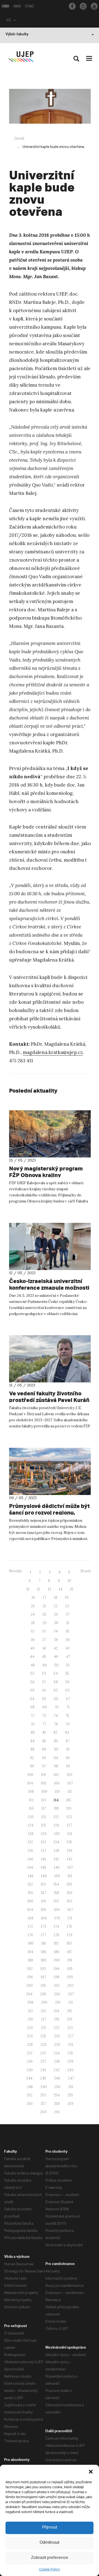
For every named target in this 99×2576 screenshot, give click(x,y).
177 (44, 1935)
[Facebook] (72, 6)
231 (71, 2045)
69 (45, 1707)
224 (30, 2036)
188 (30, 1960)
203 (70, 1986)
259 (70, 2104)
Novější (15, 1571)
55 (67, 1673)
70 (57, 1707)
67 (68, 1699)
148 (31, 1876)
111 (70, 1792)
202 (57, 1986)
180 (31, 1943)
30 (56, 1623)
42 (56, 1648)
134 (56, 1842)
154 (56, 1884)
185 (44, 1952)
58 (56, 1682)
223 (70, 2028)
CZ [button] (9, 21)
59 (68, 1682)
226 (57, 2036)
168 (31, 1918)
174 (56, 1926)
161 (43, 1901)
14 (61, 1589)
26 (56, 1614)
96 (32, 1766)
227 (71, 2036)
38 (56, 1640)
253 (43, 2095)
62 (56, 1690)
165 (43, 1910)
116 (31, 1808)
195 (70, 1969)
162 (56, 1901)
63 (68, 1690)
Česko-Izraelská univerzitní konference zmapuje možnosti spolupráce (49, 1288)
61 (44, 1690)
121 (44, 1817)
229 (43, 2045)
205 (43, 1994)
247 (71, 2078)
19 (67, 1598)
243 (70, 2070)
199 (70, 1977)
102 (56, 1775)
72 (32, 1716)
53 (44, 1673)
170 (57, 1918)
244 (29, 2078)
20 (33, 1606)
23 (67, 1606)
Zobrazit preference (50, 2558)
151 (70, 1876)
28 (33, 1623)
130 (57, 1834)
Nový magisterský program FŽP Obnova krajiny (46, 1172)
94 (56, 1758)
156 (31, 1893)
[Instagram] (83, 6)
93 (44, 1758)
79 (68, 1724)
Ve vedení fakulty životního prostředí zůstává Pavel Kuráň (49, 1397)
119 (69, 1808)
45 (44, 1657)
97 (44, 1766)
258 (57, 2104)
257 (43, 2104)
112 (31, 1800)
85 (44, 1741)
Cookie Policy (50, 2570)
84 (33, 1741)
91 (68, 1749)
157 (44, 1893)
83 (67, 1732)
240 (30, 2070)
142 (56, 1859)
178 (57, 1935)
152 (30, 1884)
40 (32, 1648)
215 (69, 2011)
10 (69, 1581)
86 (56, 1741)
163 (70, 1901)
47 (68, 1657)
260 (43, 2112)
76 (33, 1724)
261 (57, 2112)
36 (33, 1640)
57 (44, 1682)
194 (57, 1969)
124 (31, 1825)
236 (30, 2061)
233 (43, 2053)
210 (58, 2002)
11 (28, 1589)
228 (30, 2045)
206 (57, 1994)
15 (72, 1589)
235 (70, 2053)
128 (31, 1834)
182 (56, 1943)
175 (69, 1926)
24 (33, 1614)
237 (43, 2061)
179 (70, 1935)
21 (44, 1606)
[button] (91, 2472)
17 (45, 1598)
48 (33, 1665)
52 (32, 1673)
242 (57, 2070)
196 (30, 1977)
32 (32, 1631)
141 (43, 1859)
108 (31, 1792)
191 (70, 1960)
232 (30, 2053)
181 (44, 1943)
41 (44, 1648)
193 (43, 1969)
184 (31, 1952)
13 (50, 1589)
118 (56, 1808)
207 (71, 1994)
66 (56, 1699)
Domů (19, 139)
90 (56, 1749)
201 (43, 1986)
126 (57, 1825)
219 (70, 2019)
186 (57, 1952)
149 (44, 1876)
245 (43, 2078)
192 (30, 1969)
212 (30, 2011)
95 (68, 1758)
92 (32, 1758)
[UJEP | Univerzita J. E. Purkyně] (21, 57)
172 (30, 1926)
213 (43, 2011)
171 (70, 1918)
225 (43, 2036)
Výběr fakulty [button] (17, 35)
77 (44, 1724)
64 (32, 1699)
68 (33, 1707)
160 (30, 1901)
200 (30, 1986)
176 (31, 1935)
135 (69, 1842)
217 (44, 2019)
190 (57, 1960)
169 (44, 1918)
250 (57, 2087)
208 (30, 2002)
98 (56, 1766)
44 (32, 1657)
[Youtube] (94, 6)
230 (57, 2045)
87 (68, 1741)
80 (33, 1732)
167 (70, 1910)
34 (56, 1631)
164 (30, 1910)
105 (43, 1783)
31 (68, 1623)
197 (43, 1977)
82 (56, 1732)
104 (30, 1783)
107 (70, 1783)
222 (57, 2028)
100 (30, 1775)
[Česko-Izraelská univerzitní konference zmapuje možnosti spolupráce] (50, 1246)
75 (67, 1716)
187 (70, 1952)
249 (44, 2087)
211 (71, 2002)
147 (70, 1867)
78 (56, 1724)
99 (68, 1766)
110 (57, 1792)
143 (70, 1859)
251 (71, 2087)
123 (69, 1817)
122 (56, 1817)
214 (56, 2011)
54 (56, 1673)
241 (43, 2070)
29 (44, 1623)
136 (31, 1851)
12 (38, 1589)
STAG (29, 7)
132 (30, 1842)
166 (57, 1910)
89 (44, 1749)
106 (57, 1783)
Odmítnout (50, 2543)
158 (57, 1893)
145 (43, 1867)
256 (30, 2104)
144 (30, 1867)
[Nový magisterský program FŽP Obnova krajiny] (50, 1134)
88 (32, 1749)
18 (56, 1598)
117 (44, 1808)
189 (43, 1960)
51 (68, 1665)
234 (57, 2053)
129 (44, 1834)
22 (56, 1606)
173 (43, 1926)
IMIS (17, 7)
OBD (5, 7)
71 (68, 1707)
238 (57, 2061)
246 (57, 2078)
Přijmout (50, 2528)
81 (44, 1732)
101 (43, 1775)
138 (57, 1851)
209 (44, 2002)
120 (31, 1817)
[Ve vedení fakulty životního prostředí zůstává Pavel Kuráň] (50, 1359)
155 (69, 1884)
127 (70, 1825)
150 (57, 1876)
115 (69, 1800)
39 (68, 1640)
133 (43, 1842)
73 (44, 1716)
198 (57, 1977)
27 (68, 1614)
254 (57, 2095)
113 (44, 1800)
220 (30, 2028)
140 (30, 1859)
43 (68, 1648)
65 (44, 1699)
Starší (86, 1571)
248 (30, 2087)
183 (69, 1943)
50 (57, 1665)
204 (29, 1994)
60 (32, 1690)
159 (70, 1893)
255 (70, 2095)
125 (44, 1825)
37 (44, 1640)
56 (33, 1682)
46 (56, 1657)
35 (67, 1631)
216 (31, 2019)
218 (57, 2019)
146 (57, 1867)
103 (70, 1775)
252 (30, 2095)
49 (45, 1665)
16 (33, 1598)
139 (70, 1851)
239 (70, 2061)
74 (56, 1716)
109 (44, 1792)
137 (44, 1851)
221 (43, 2028)
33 (44, 1631)
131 (70, 1834)
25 (44, 1614)
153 (43, 1884)
